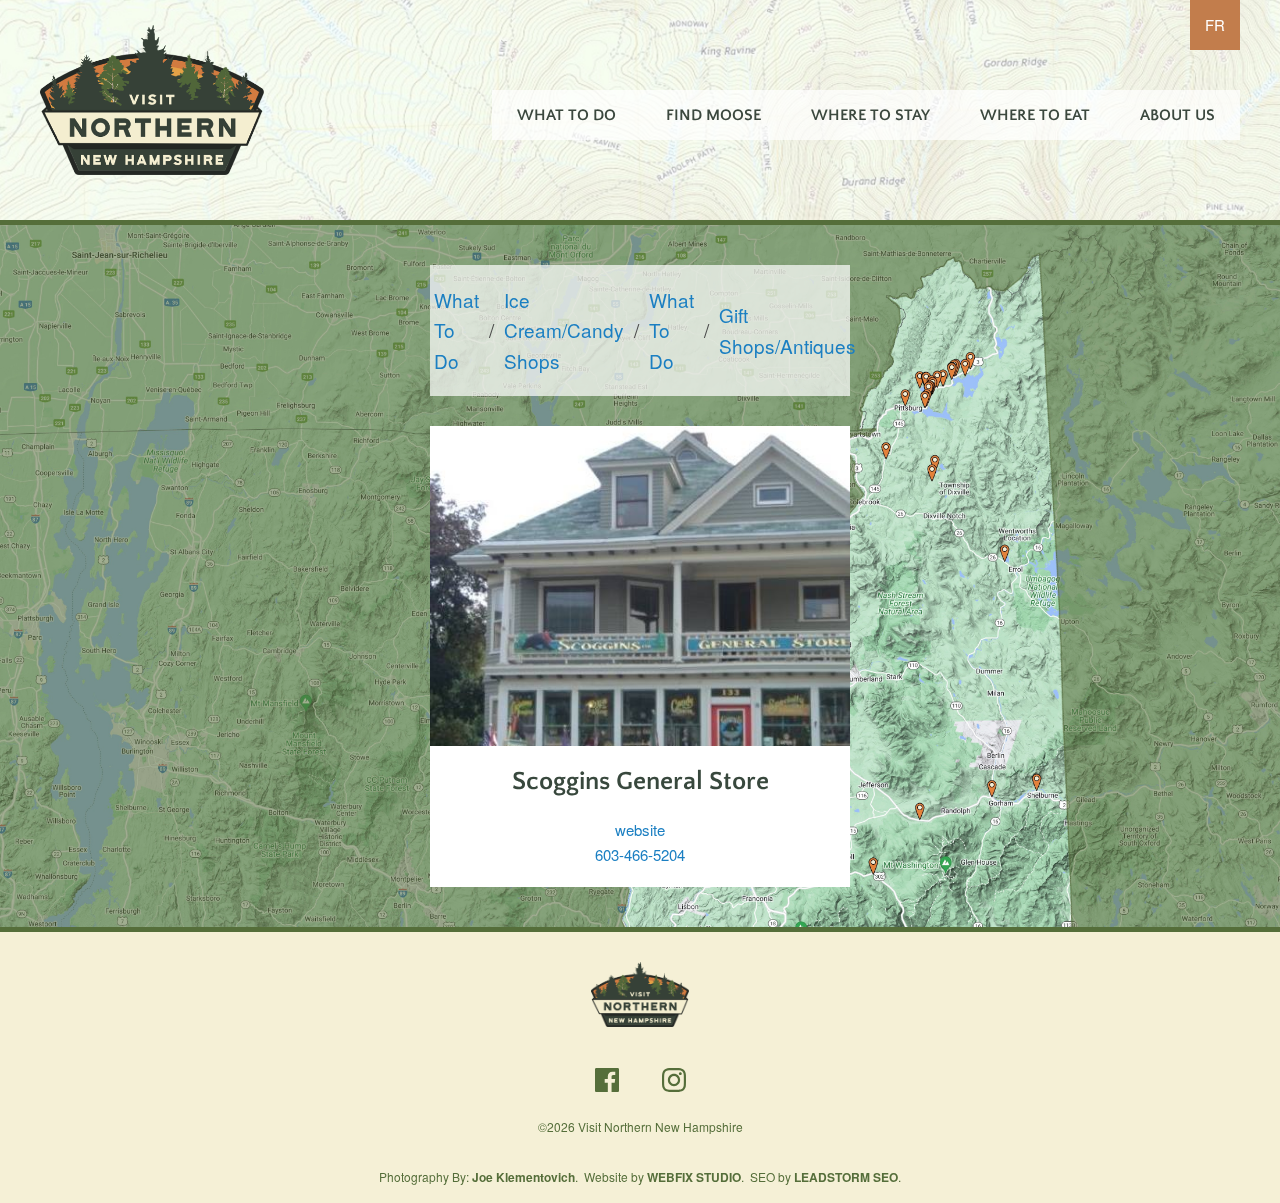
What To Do (566, 115)
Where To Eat (1035, 115)
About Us (1177, 115)
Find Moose (713, 115)
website (640, 829)
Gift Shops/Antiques (787, 329)
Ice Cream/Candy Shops (564, 330)
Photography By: (477, 1176)
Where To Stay (870, 115)
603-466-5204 (640, 854)
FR (1215, 24)
